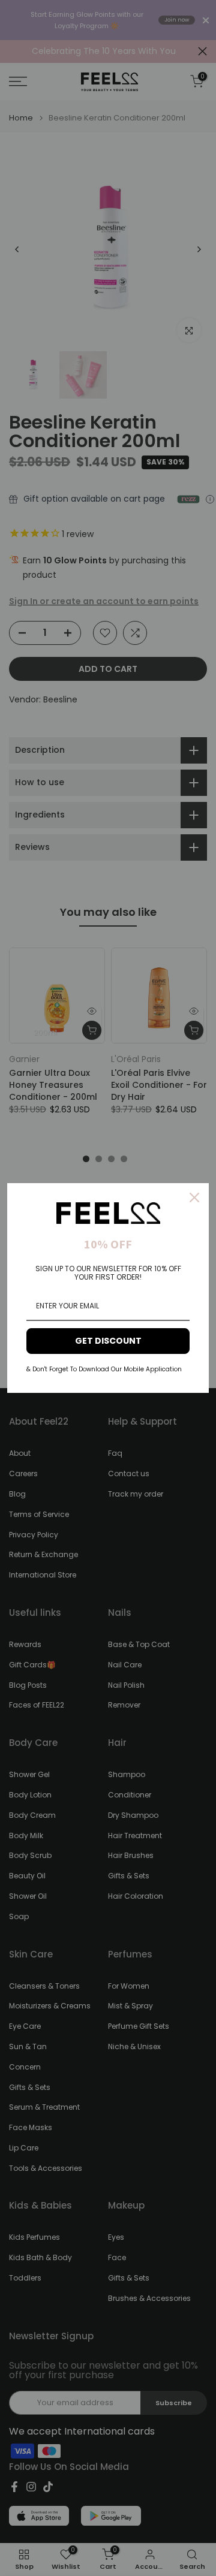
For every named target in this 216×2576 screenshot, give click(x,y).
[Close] (194, 1197)
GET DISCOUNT (108, 1341)
